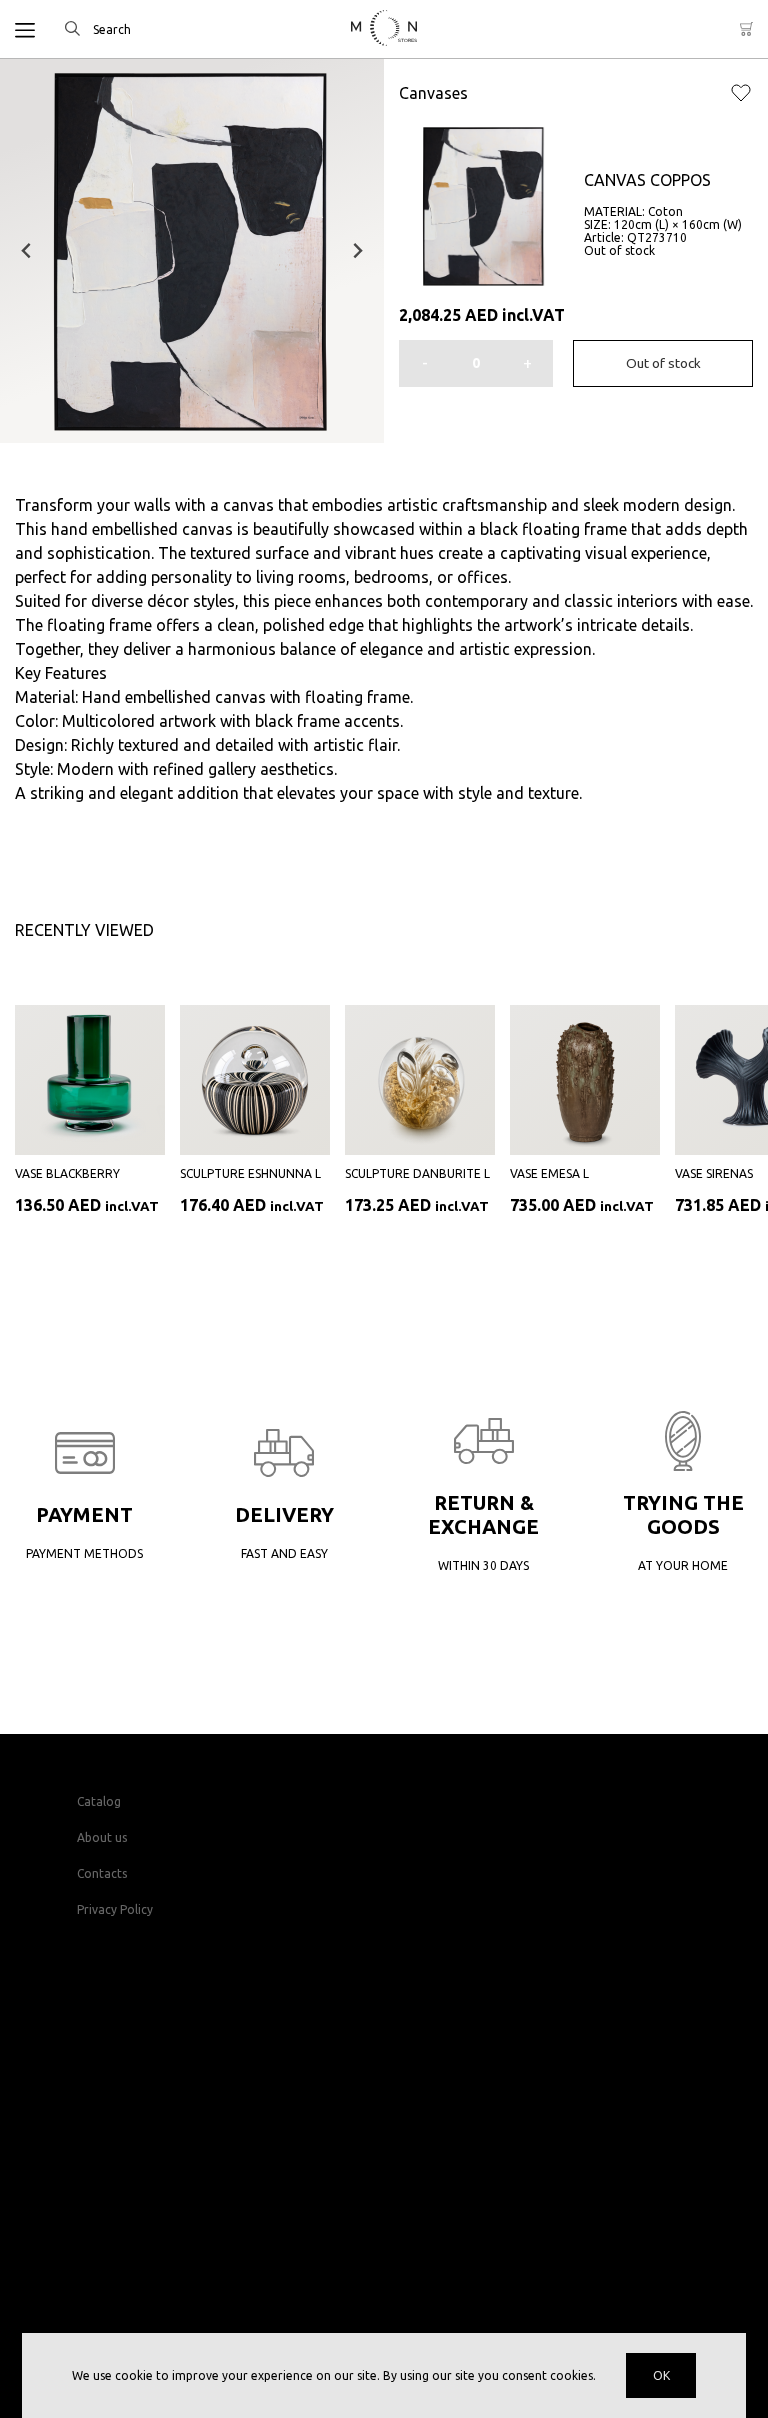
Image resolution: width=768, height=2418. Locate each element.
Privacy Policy (115, 1909)
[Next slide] (357, 251)
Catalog (99, 1801)
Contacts (102, 1873)
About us (102, 1837)
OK (661, 2375)
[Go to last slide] (26, 251)
